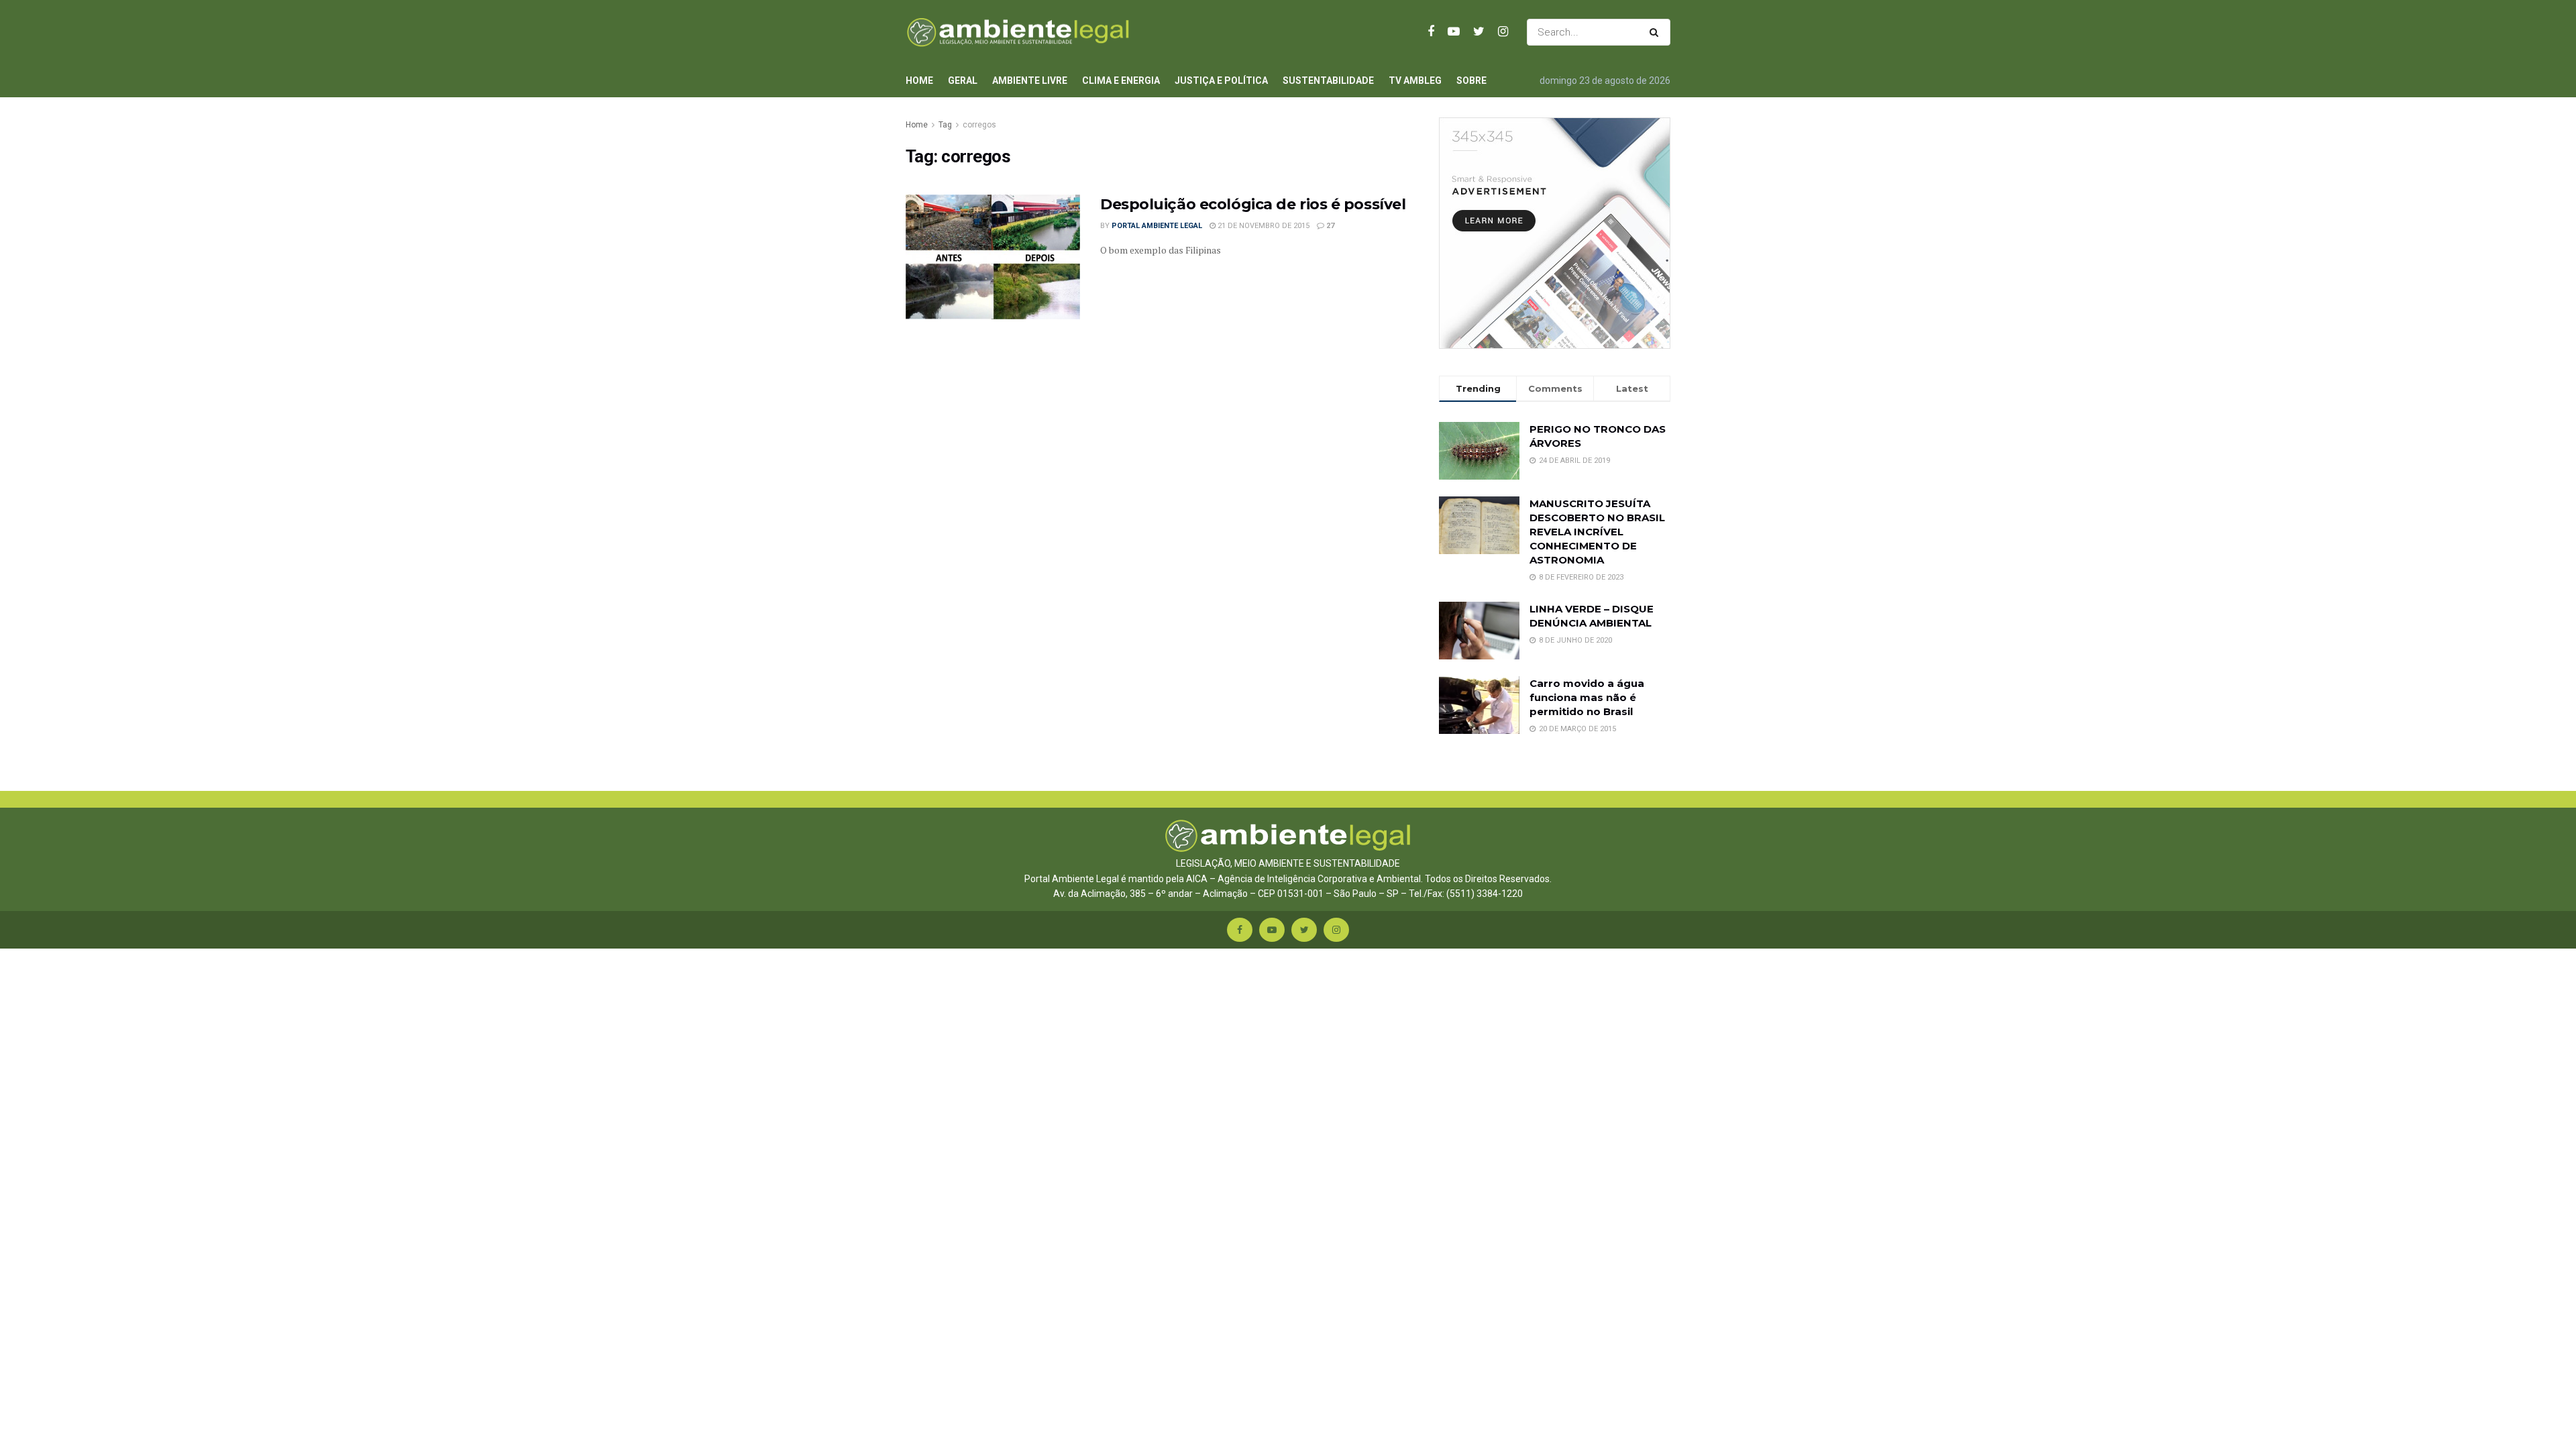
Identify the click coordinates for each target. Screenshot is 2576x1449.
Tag (945, 125)
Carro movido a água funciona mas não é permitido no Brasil (1587, 697)
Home (919, 80)
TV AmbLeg (1415, 80)
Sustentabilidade (1328, 80)
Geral (963, 80)
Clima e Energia (1121, 80)
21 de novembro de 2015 (1263, 226)
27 (1329, 226)
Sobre (1471, 80)
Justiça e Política (1221, 80)
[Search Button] (1657, 32)
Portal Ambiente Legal (1157, 226)
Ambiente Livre (1030, 80)
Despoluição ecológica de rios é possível (1253, 204)
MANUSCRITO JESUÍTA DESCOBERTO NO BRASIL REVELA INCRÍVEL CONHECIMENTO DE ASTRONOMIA (1597, 532)
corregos (979, 125)
